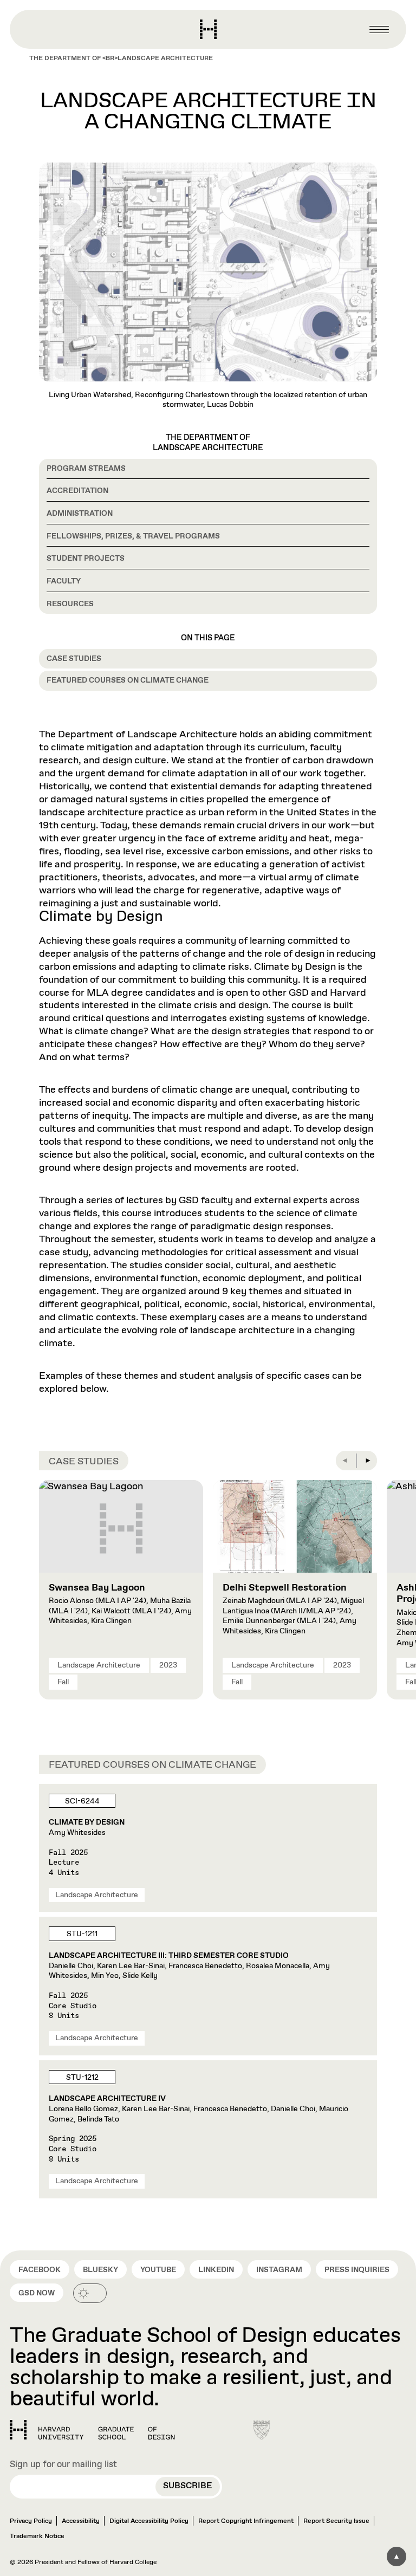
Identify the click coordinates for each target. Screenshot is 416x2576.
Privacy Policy (31, 2521)
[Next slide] (367, 1461)
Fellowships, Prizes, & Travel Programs (133, 536)
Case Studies (74, 659)
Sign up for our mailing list (63, 2465)
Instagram (279, 2270)
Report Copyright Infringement (246, 2521)
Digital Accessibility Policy (149, 2521)
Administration (80, 514)
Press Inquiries (357, 2270)
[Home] (92, 2430)
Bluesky (100, 2270)
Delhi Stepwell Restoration (285, 1588)
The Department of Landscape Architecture (208, 443)
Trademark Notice (37, 2536)
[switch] (90, 2293)
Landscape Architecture (99, 1665)
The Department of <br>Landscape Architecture (121, 59)
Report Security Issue (336, 2521)
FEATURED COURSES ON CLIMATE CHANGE (128, 680)
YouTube (158, 2270)
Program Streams (86, 469)
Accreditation (77, 491)
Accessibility (81, 2521)
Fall (63, 1682)
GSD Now (37, 2293)
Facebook (40, 2270)
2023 (168, 1665)
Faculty (64, 581)
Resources (70, 604)
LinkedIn (216, 2270)
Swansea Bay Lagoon (97, 1588)
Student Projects (86, 559)
